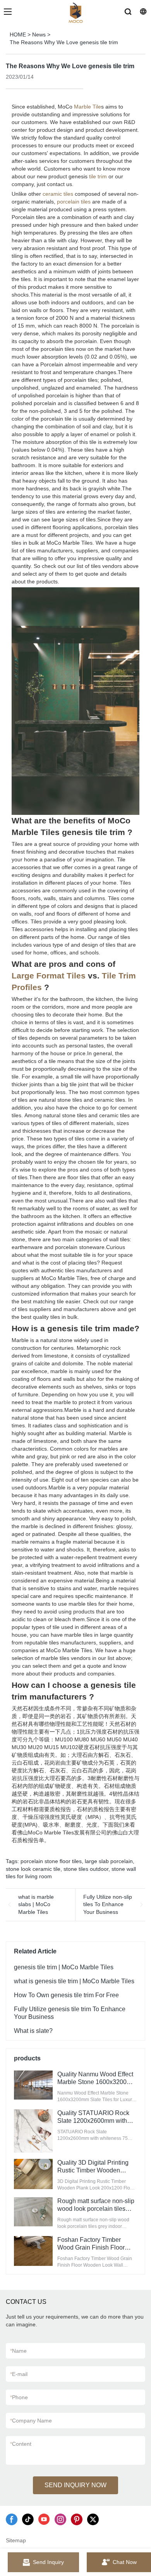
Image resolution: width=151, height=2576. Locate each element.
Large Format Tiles (49, 976)
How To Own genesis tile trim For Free (66, 1995)
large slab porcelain (109, 1861)
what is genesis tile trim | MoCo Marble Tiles (74, 1981)
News (39, 35)
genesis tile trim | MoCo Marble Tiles (64, 1967)
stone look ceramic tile (33, 1869)
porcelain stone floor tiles (51, 1861)
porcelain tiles (74, 202)
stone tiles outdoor (86, 1869)
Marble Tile (88, 107)
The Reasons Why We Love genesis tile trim (64, 42)
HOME (18, 35)
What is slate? (33, 2031)
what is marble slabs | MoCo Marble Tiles (36, 1904)
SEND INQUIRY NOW (75, 2485)
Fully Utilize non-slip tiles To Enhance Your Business (108, 1904)
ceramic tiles (58, 194)
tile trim (98, 176)
